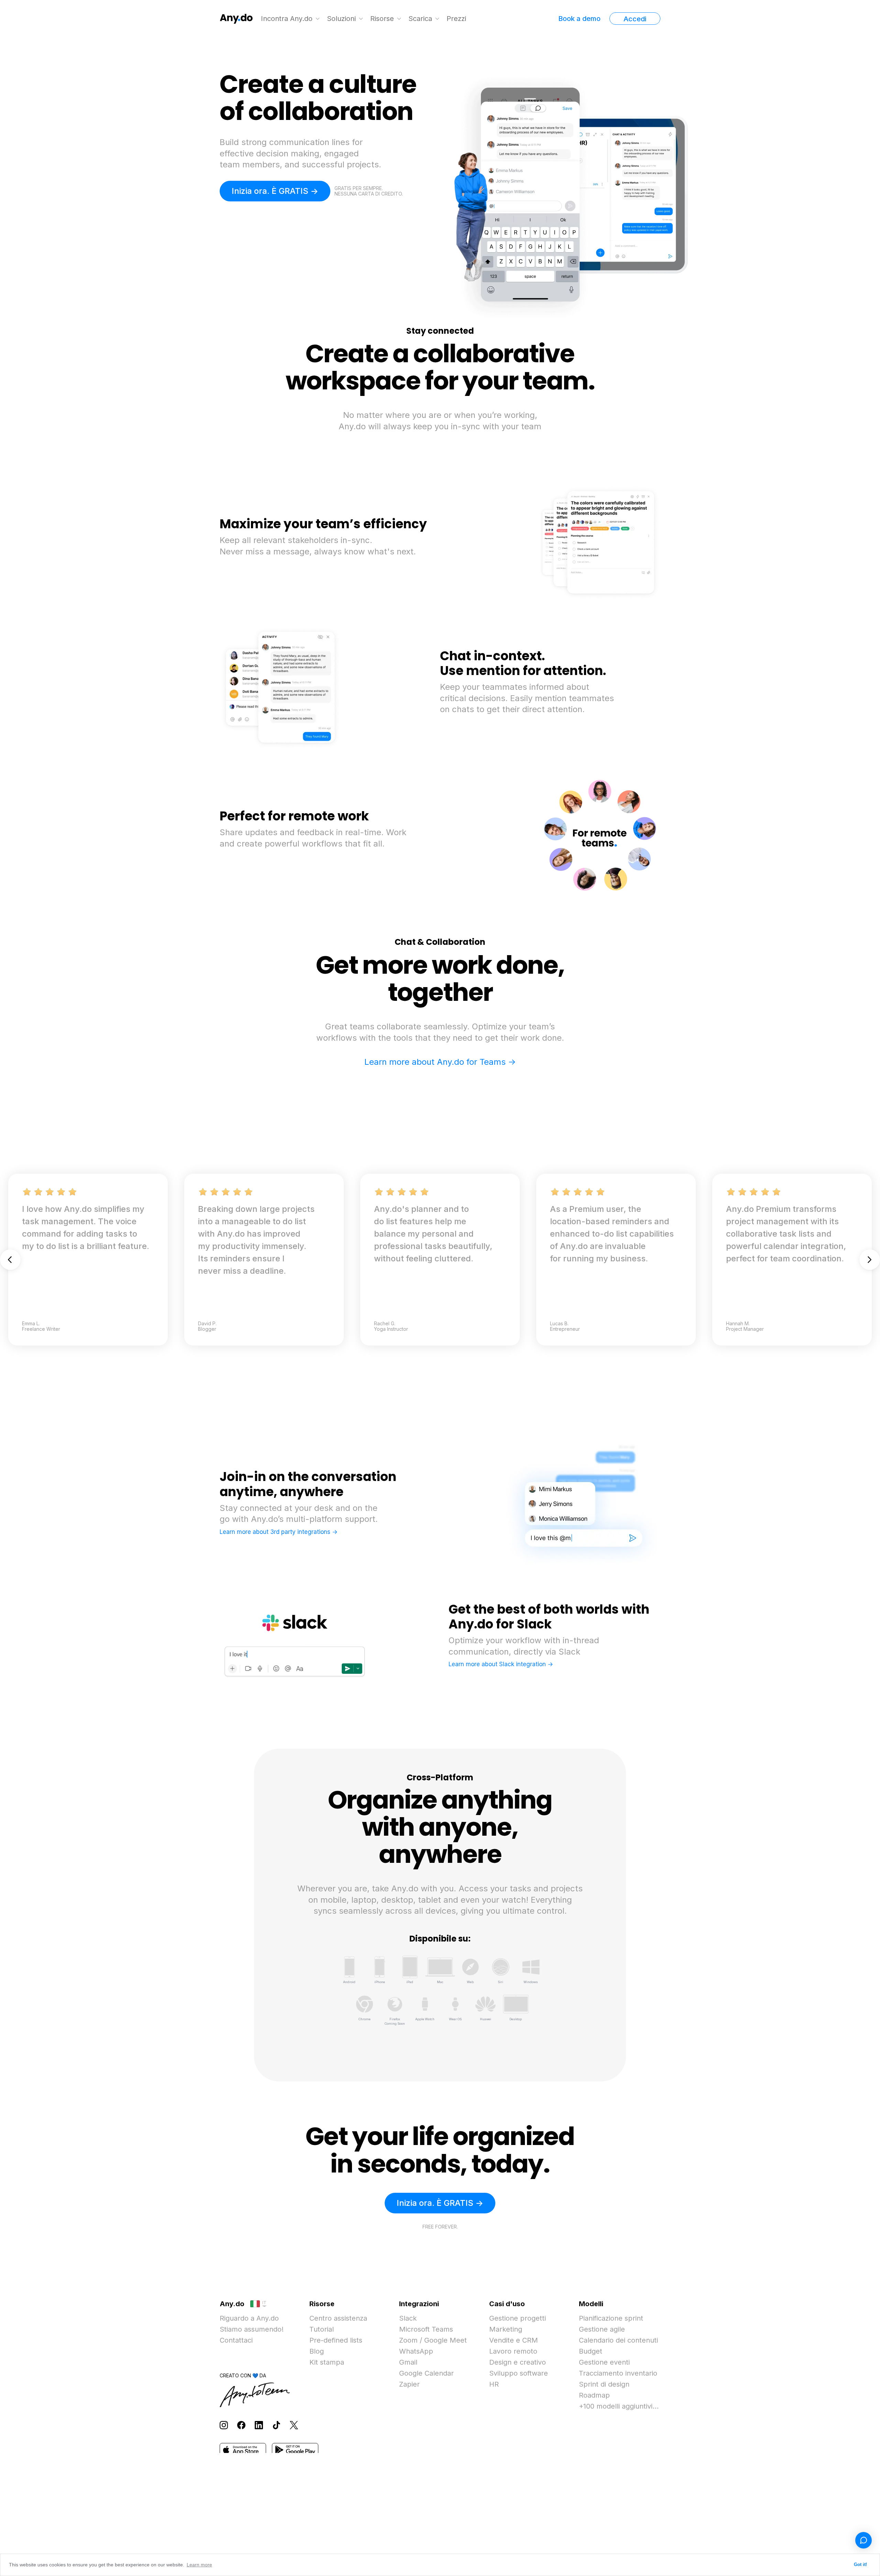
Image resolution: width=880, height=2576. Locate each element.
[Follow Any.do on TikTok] (276, 2425)
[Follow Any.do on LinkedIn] (259, 2425)
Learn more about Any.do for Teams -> (440, 1062)
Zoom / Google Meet (433, 2340)
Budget (591, 2351)
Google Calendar (426, 2373)
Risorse (382, 19)
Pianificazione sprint (611, 2318)
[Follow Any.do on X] (294, 2425)
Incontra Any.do (287, 19)
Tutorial (322, 2329)
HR (494, 2384)
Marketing (506, 2329)
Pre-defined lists (336, 2340)
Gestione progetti (518, 2318)
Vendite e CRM (514, 2340)
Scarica (420, 19)
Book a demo (579, 19)
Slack (408, 2318)
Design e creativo (518, 2362)
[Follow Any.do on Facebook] (241, 2425)
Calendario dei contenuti (618, 2340)
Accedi (635, 19)
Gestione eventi (604, 2362)
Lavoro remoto (513, 2351)
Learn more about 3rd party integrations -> (279, 1532)
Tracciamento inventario (618, 2373)
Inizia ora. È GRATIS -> (275, 191)
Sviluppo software (519, 2373)
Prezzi (456, 19)
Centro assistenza (338, 2318)
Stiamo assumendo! (252, 2329)
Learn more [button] (199, 2565)
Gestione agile (602, 2329)
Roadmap (594, 2395)
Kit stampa (327, 2362)
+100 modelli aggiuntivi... (619, 2406)
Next (870, 1260)
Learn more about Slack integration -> (501, 1664)
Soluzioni (341, 19)
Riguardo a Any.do (249, 2318)
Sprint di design (604, 2384)
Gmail (408, 2362)
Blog (317, 2351)
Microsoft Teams (426, 2329)
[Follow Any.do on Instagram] (224, 2425)
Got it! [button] (860, 2565)
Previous (10, 1260)
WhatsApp (416, 2351)
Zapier (409, 2384)
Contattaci (236, 2340)
